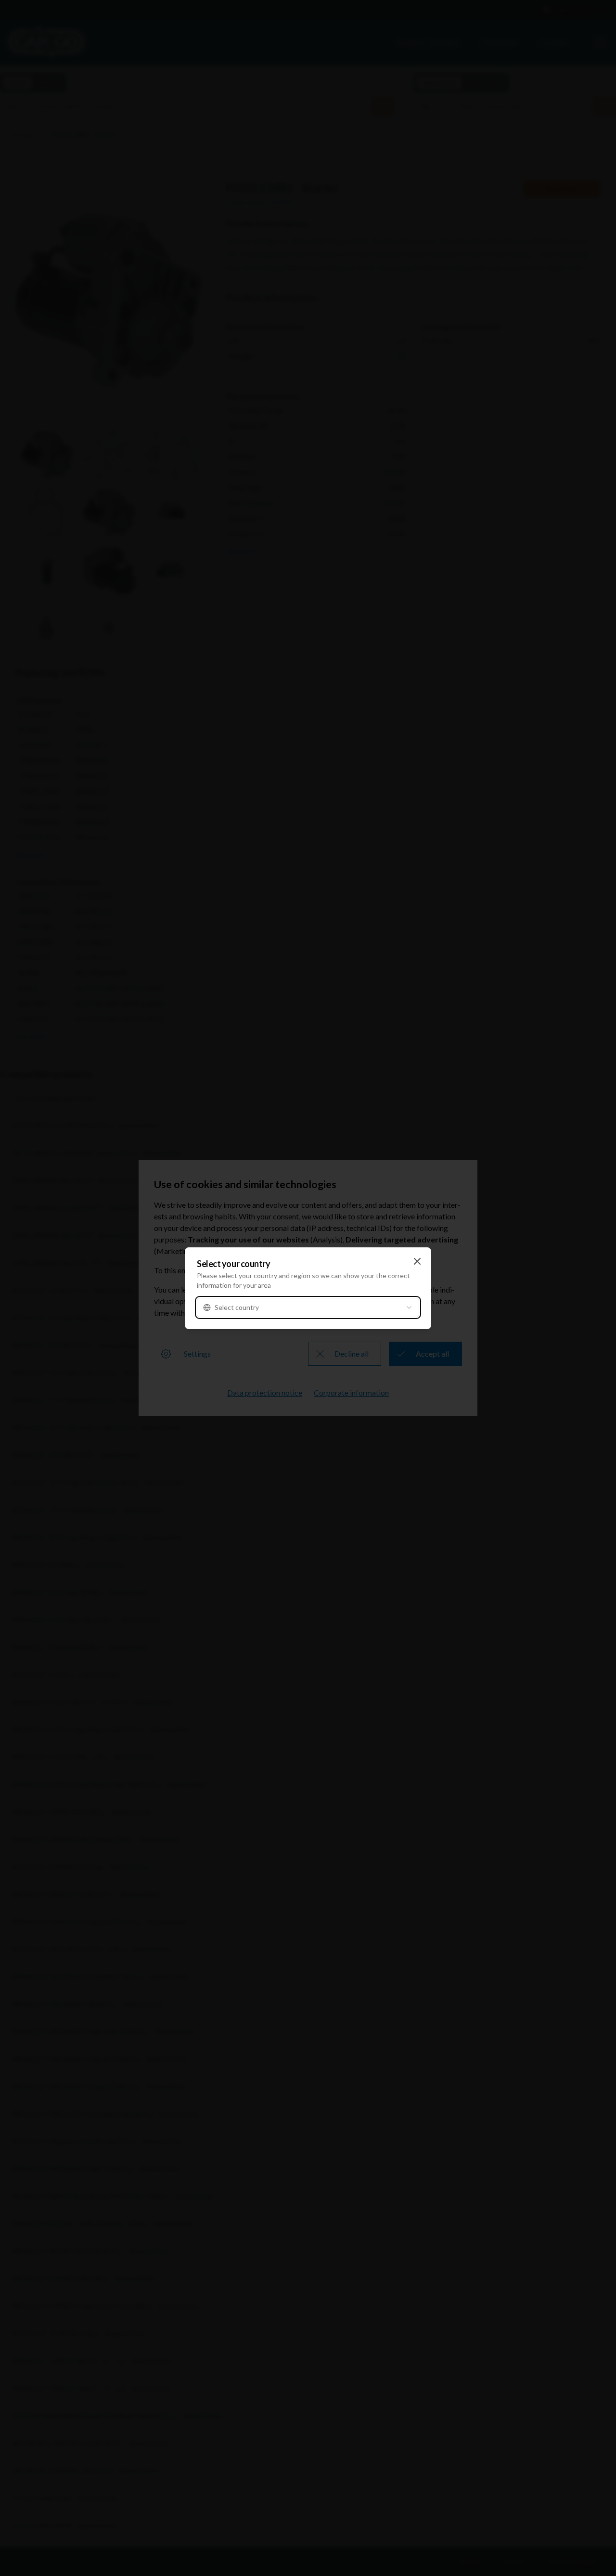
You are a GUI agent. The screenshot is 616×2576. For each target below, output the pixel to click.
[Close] (417, 1261)
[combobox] (308, 1308)
